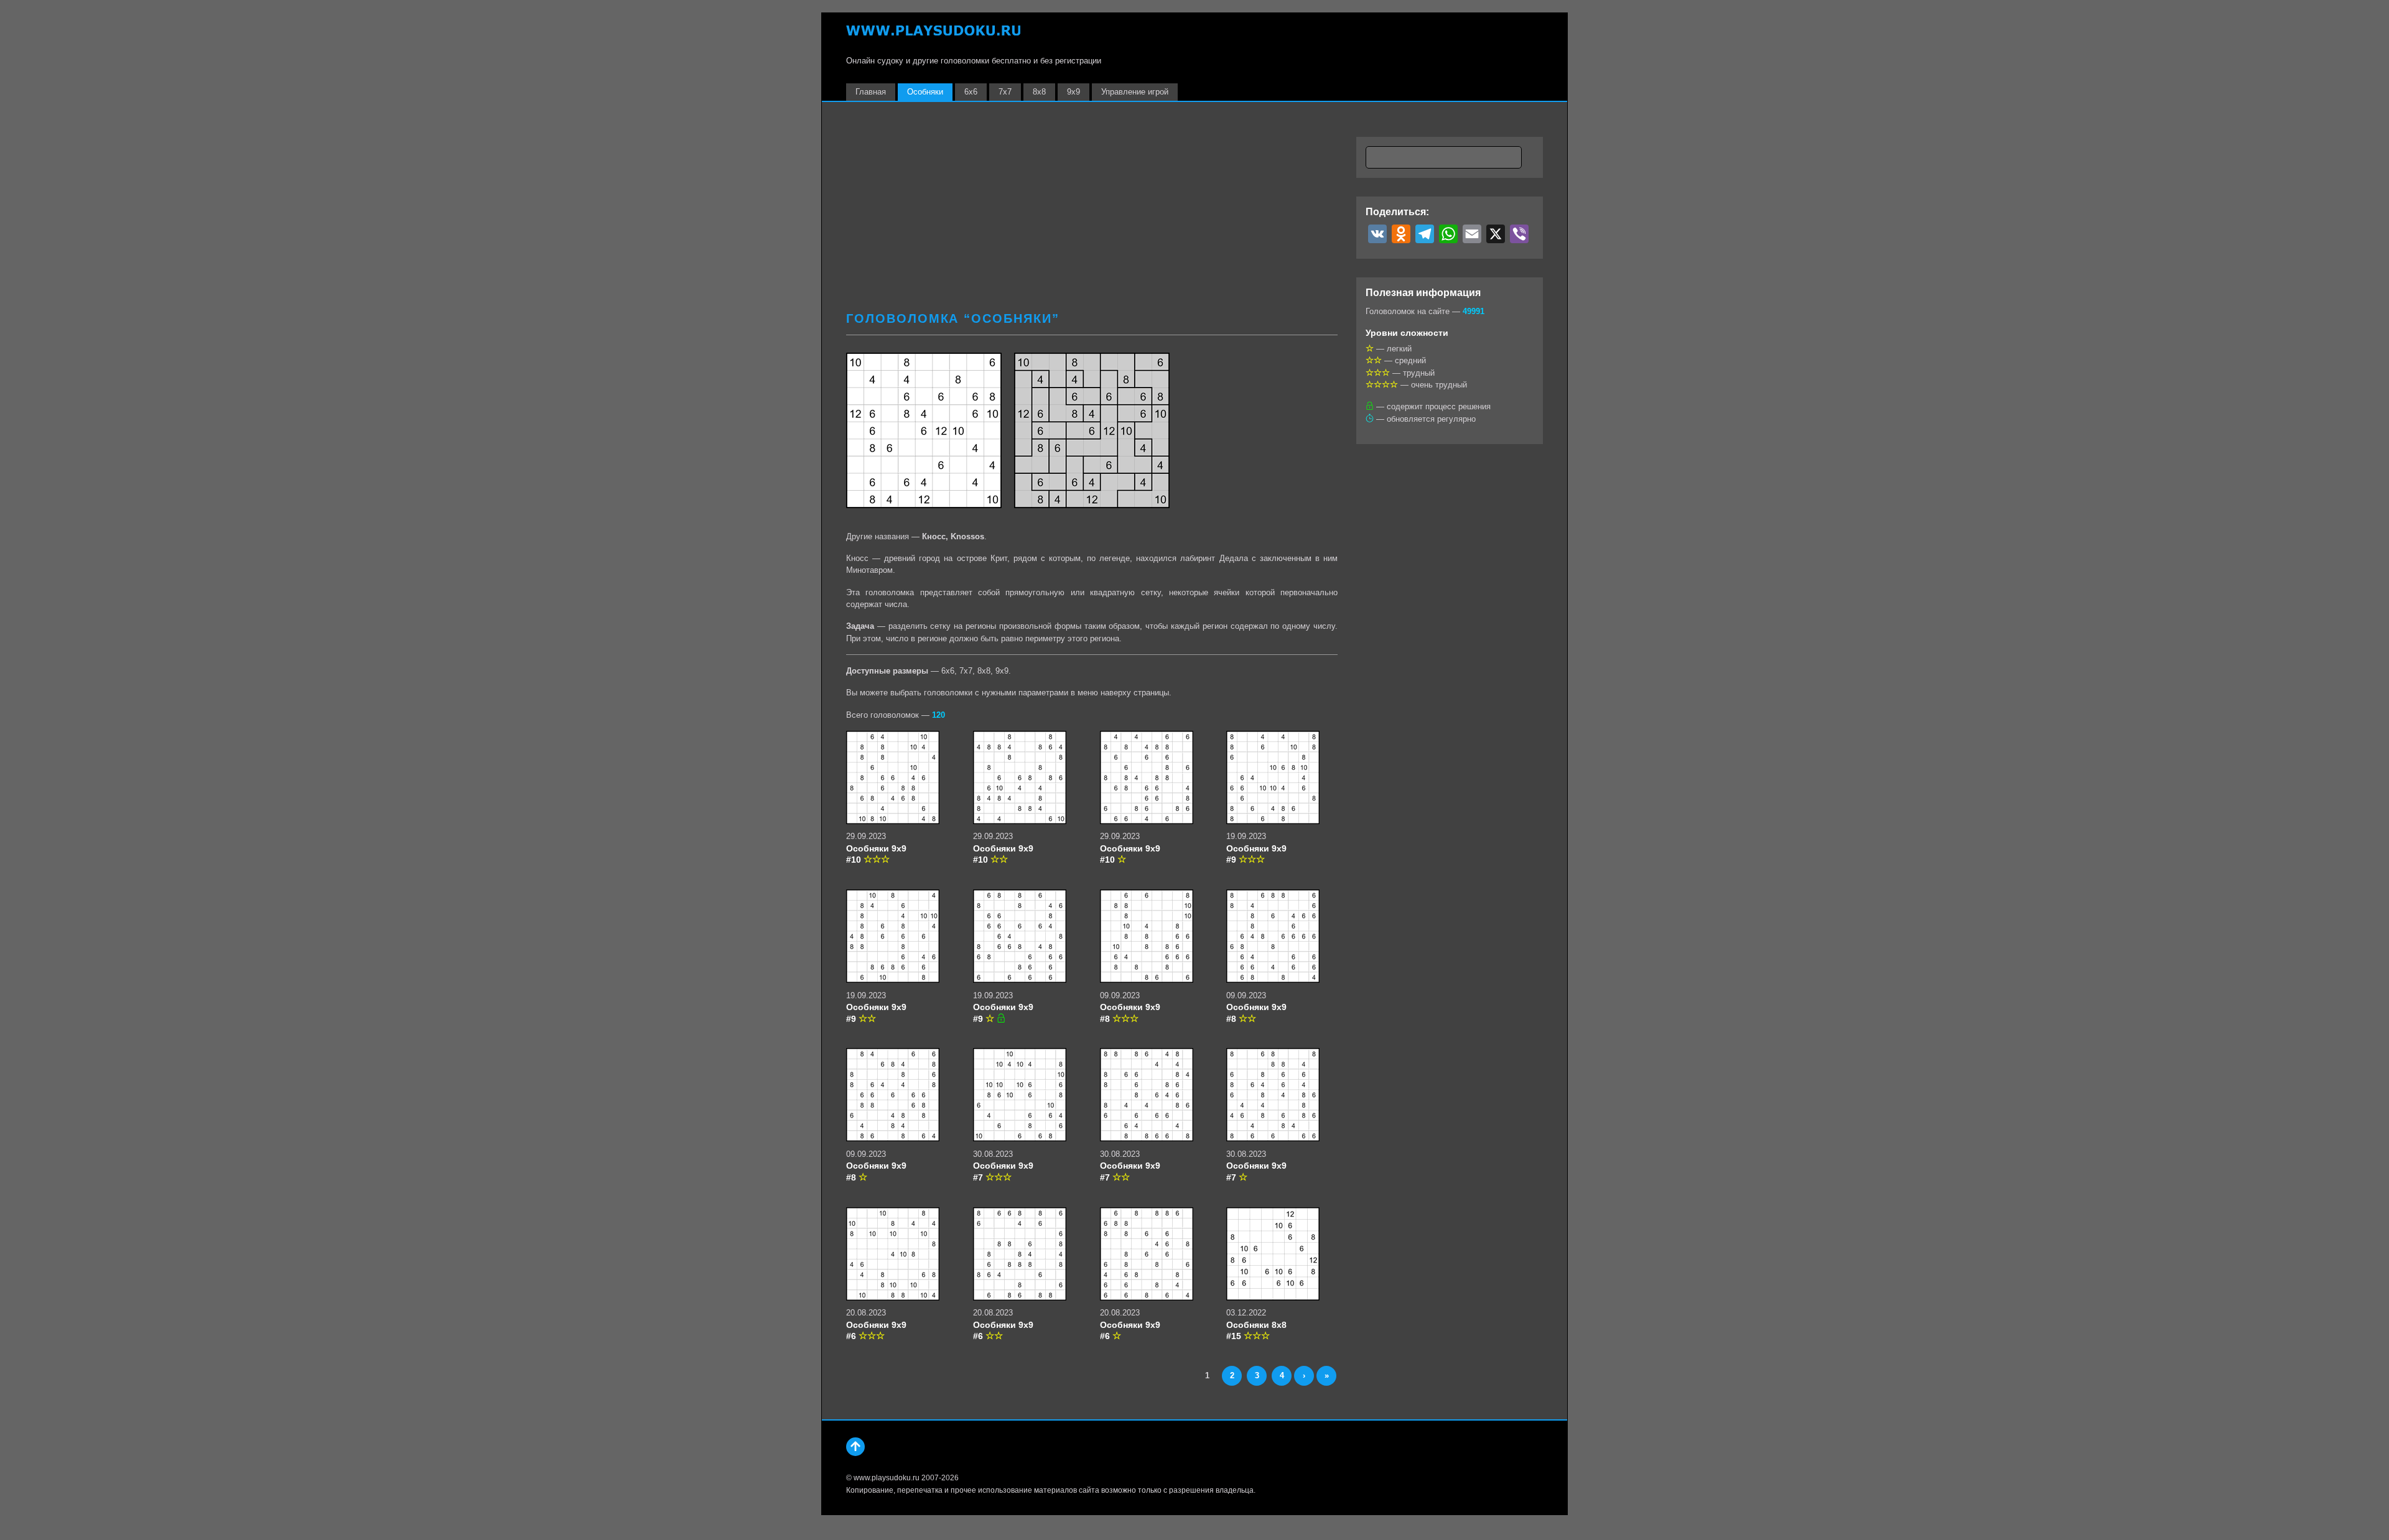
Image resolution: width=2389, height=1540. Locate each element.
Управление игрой (1135, 92)
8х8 (1039, 92)
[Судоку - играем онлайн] (933, 36)
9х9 (1073, 92)
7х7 (1005, 92)
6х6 (971, 92)
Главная (871, 92)
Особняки (925, 92)
